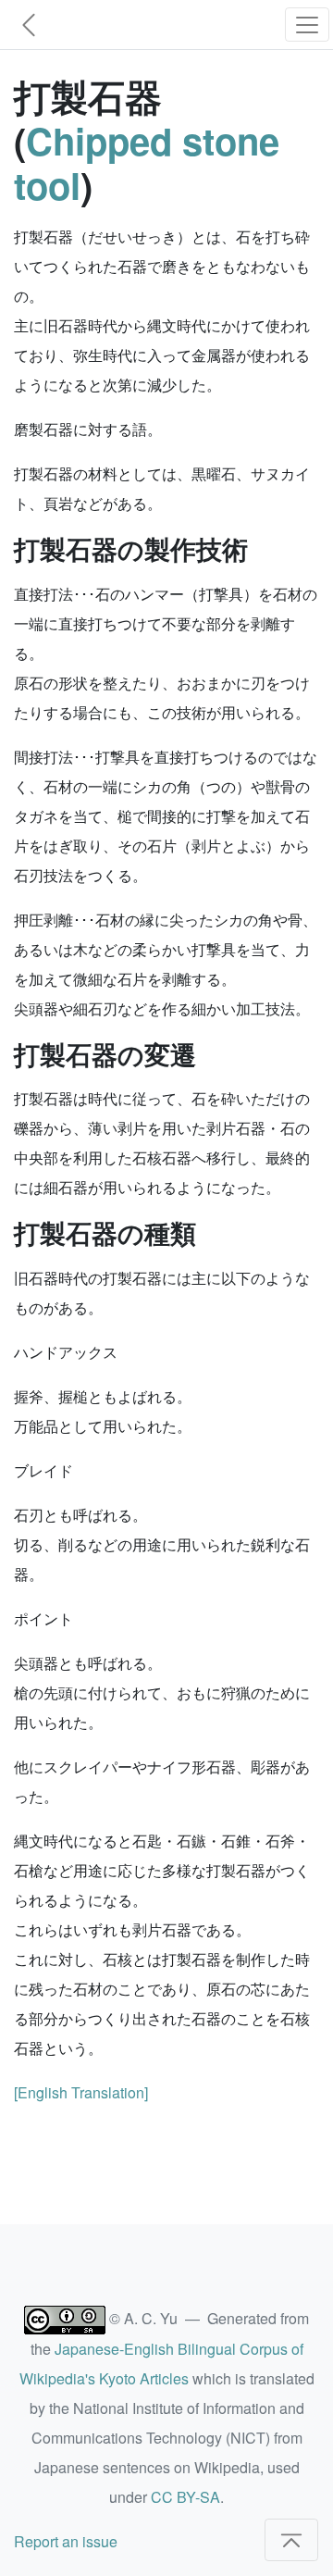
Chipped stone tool (147, 162)
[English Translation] (81, 2092)
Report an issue (66, 2541)
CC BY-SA (185, 2497)
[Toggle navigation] (307, 25)
